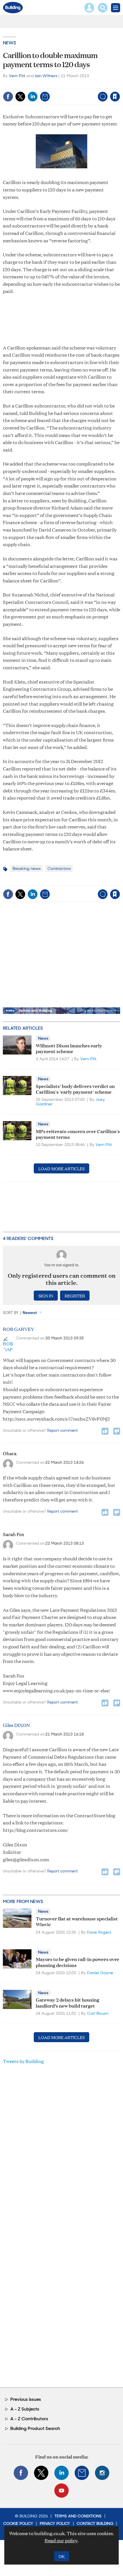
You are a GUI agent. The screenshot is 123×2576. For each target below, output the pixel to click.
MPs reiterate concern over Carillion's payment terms (78, 1134)
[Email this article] (45, 97)
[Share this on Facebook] (8, 97)
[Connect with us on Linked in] (61, 2473)
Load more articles (61, 1168)
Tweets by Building (23, 2061)
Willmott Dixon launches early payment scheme (69, 1048)
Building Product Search (35, 2428)
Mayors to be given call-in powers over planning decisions (78, 1962)
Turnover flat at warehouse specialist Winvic (77, 1921)
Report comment (63, 1430)
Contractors (59, 868)
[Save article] (115, 97)
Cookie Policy (18, 2523)
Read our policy (61, 2540)
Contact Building (95, 2523)
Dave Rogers (99, 1932)
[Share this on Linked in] (33, 97)
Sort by (11, 1313)
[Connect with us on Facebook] (21, 2473)
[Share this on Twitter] (20, 97)
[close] (119, 84)
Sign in (43, 84)
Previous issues (26, 2399)
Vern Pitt (17, 76)
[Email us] (82, 2473)
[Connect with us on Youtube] (61, 2491)
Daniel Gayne (100, 1973)
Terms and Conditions (78, 2516)
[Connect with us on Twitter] (41, 2473)
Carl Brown (98, 2013)
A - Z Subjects (25, 2409)
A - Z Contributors (29, 2419)
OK (62, 2556)
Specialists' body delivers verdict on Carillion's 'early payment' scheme (75, 1089)
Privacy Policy (55, 2523)
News (9, 43)
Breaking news (27, 868)
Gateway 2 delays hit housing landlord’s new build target (68, 2002)
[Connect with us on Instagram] (102, 2473)
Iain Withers (46, 76)
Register (75, 1296)
